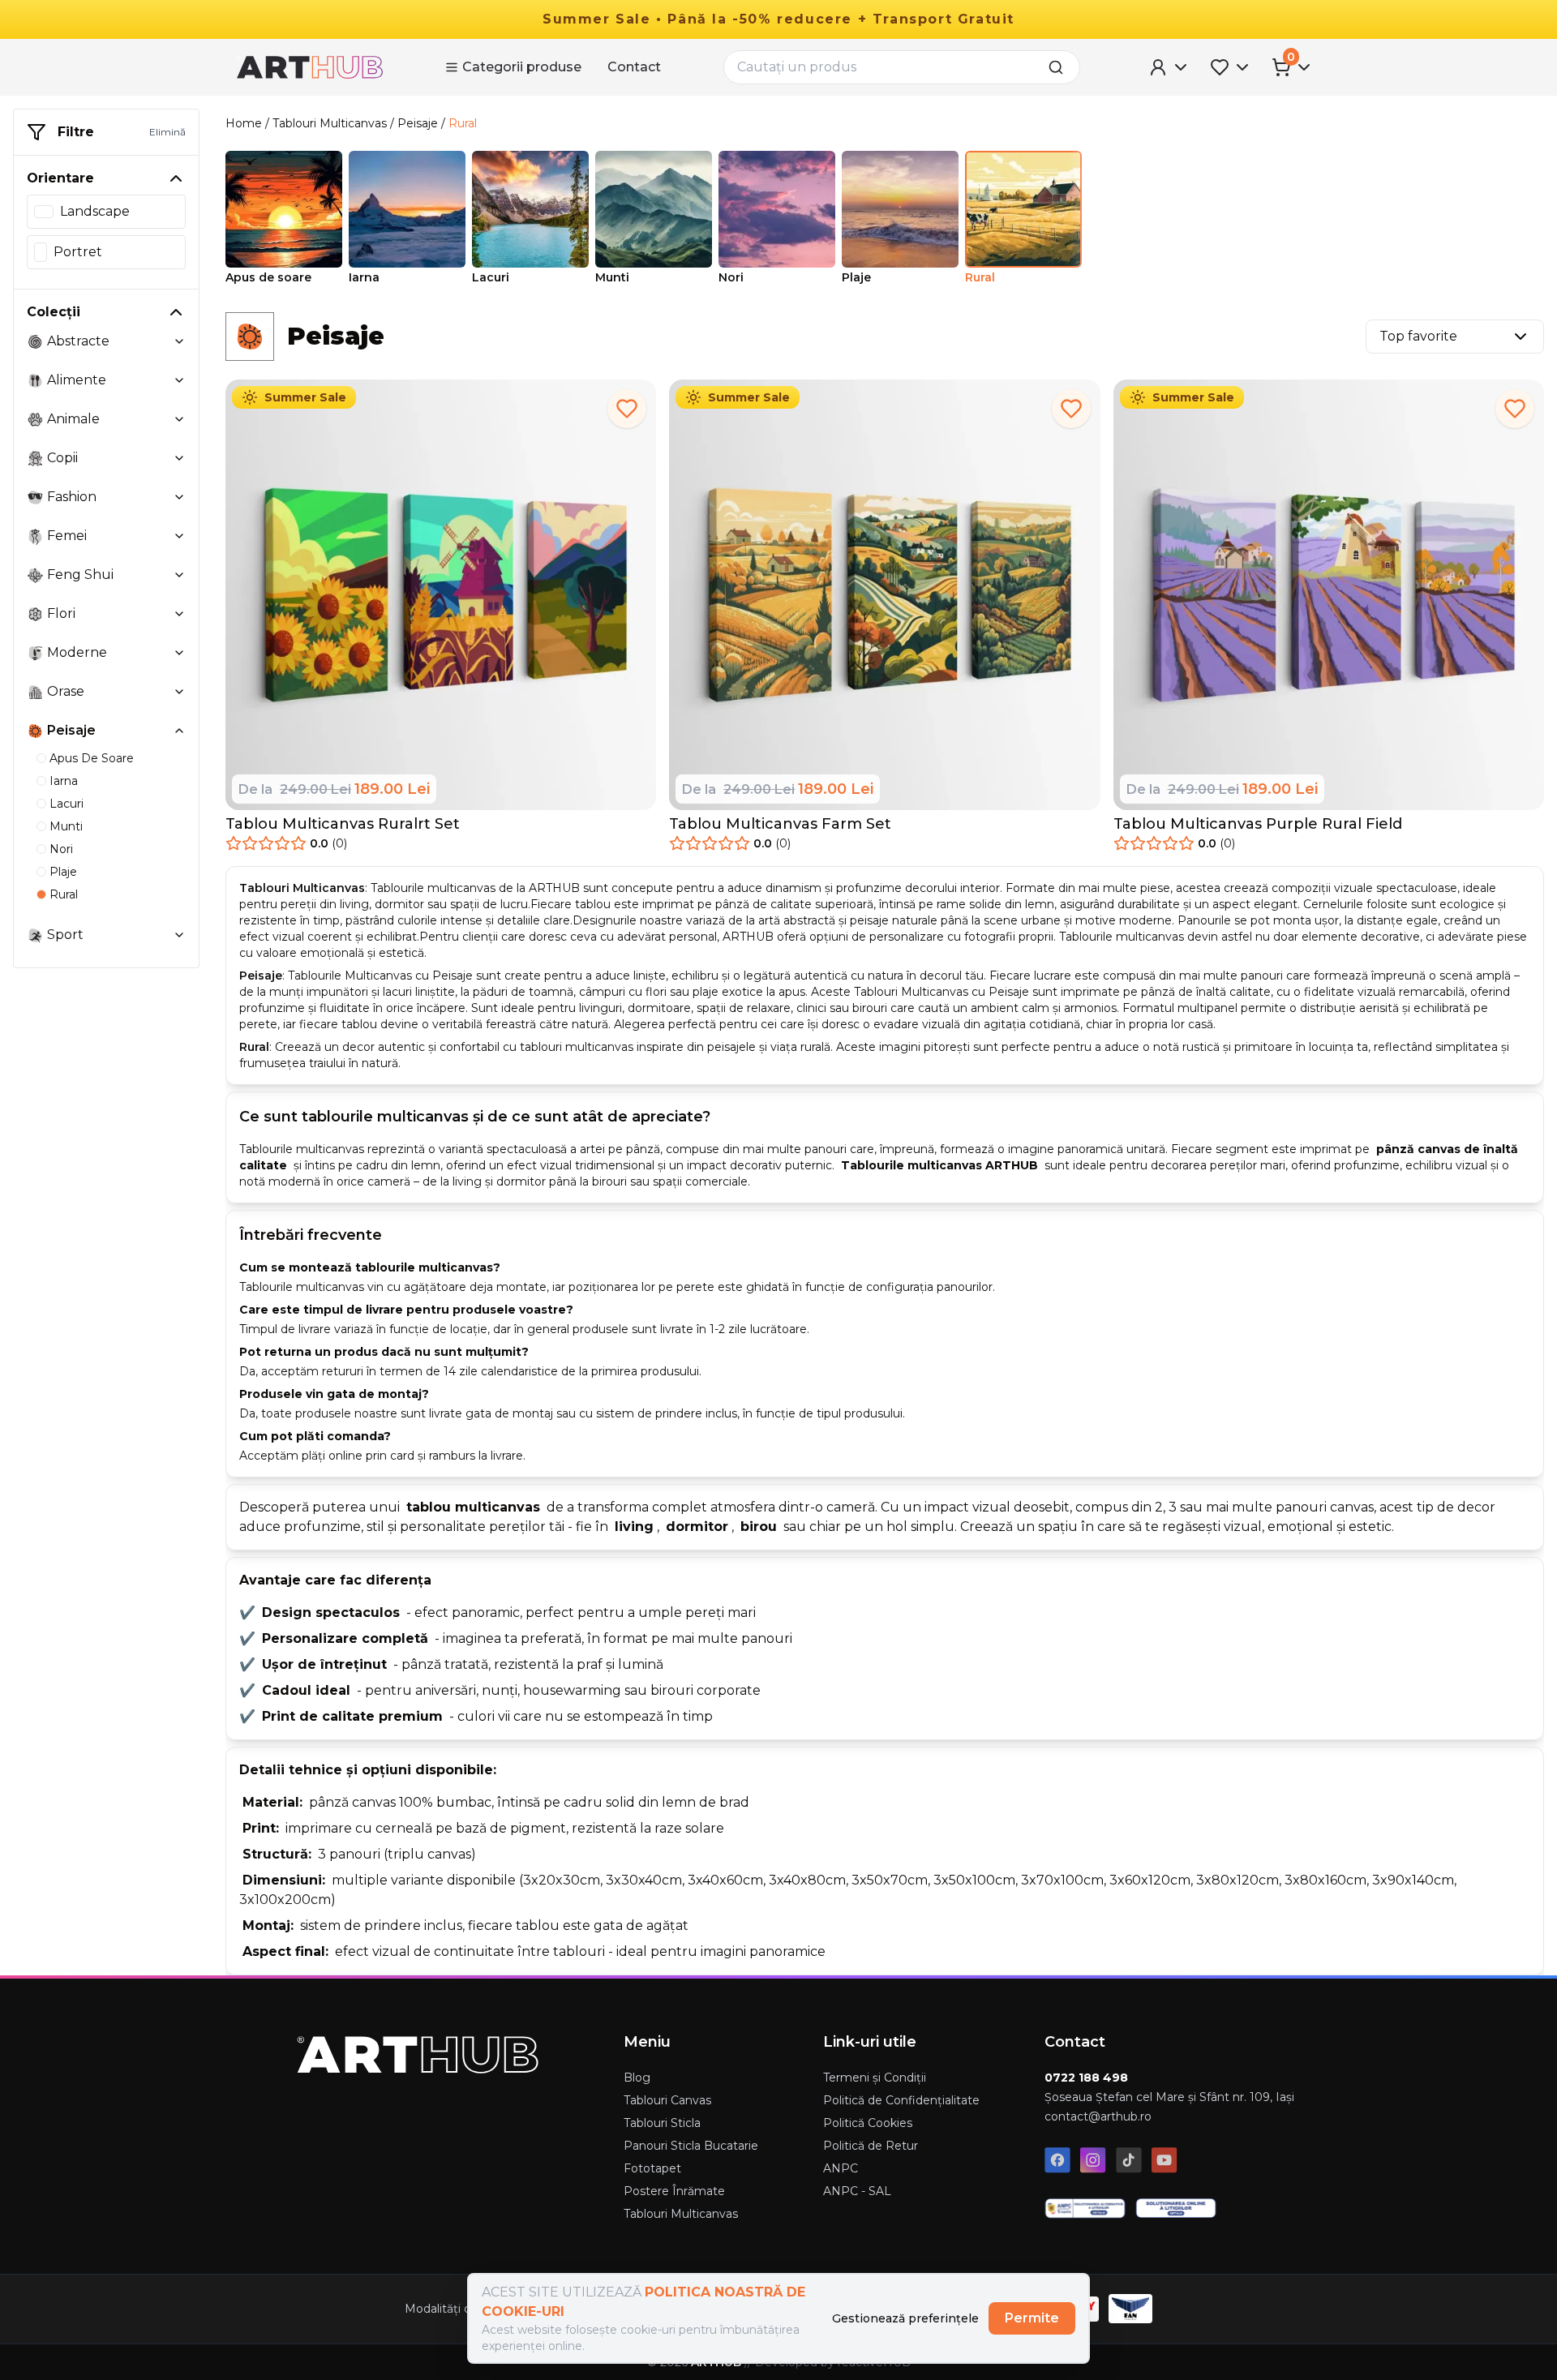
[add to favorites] (627, 409)
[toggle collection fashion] (179, 497)
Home (244, 123)
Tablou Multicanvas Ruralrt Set (343, 824)
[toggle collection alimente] (179, 380)
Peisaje (418, 123)
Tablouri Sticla (662, 2123)
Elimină (167, 132)
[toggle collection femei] (179, 536)
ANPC (841, 2168)
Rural (463, 123)
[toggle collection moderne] (179, 653)
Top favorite (1418, 336)
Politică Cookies (868, 2123)
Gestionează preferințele (905, 2318)
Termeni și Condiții (875, 2078)
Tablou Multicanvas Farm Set (780, 824)
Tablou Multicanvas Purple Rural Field (1258, 824)
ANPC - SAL (857, 2191)
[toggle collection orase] (179, 692)
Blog (637, 2078)
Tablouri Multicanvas (330, 123)
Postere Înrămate (674, 2191)
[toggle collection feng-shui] (179, 575)
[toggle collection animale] (179, 419)
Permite (1032, 2318)
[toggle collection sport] (179, 935)
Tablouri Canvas (667, 2100)
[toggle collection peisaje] (179, 731)
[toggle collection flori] (179, 614)
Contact (634, 67)
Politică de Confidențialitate (901, 2100)
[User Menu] (1169, 67)
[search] (1061, 67)
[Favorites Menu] (1231, 67)
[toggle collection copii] (179, 458)
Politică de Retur (871, 2146)
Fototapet (652, 2168)
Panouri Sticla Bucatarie (691, 2146)
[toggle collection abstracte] (179, 341)
